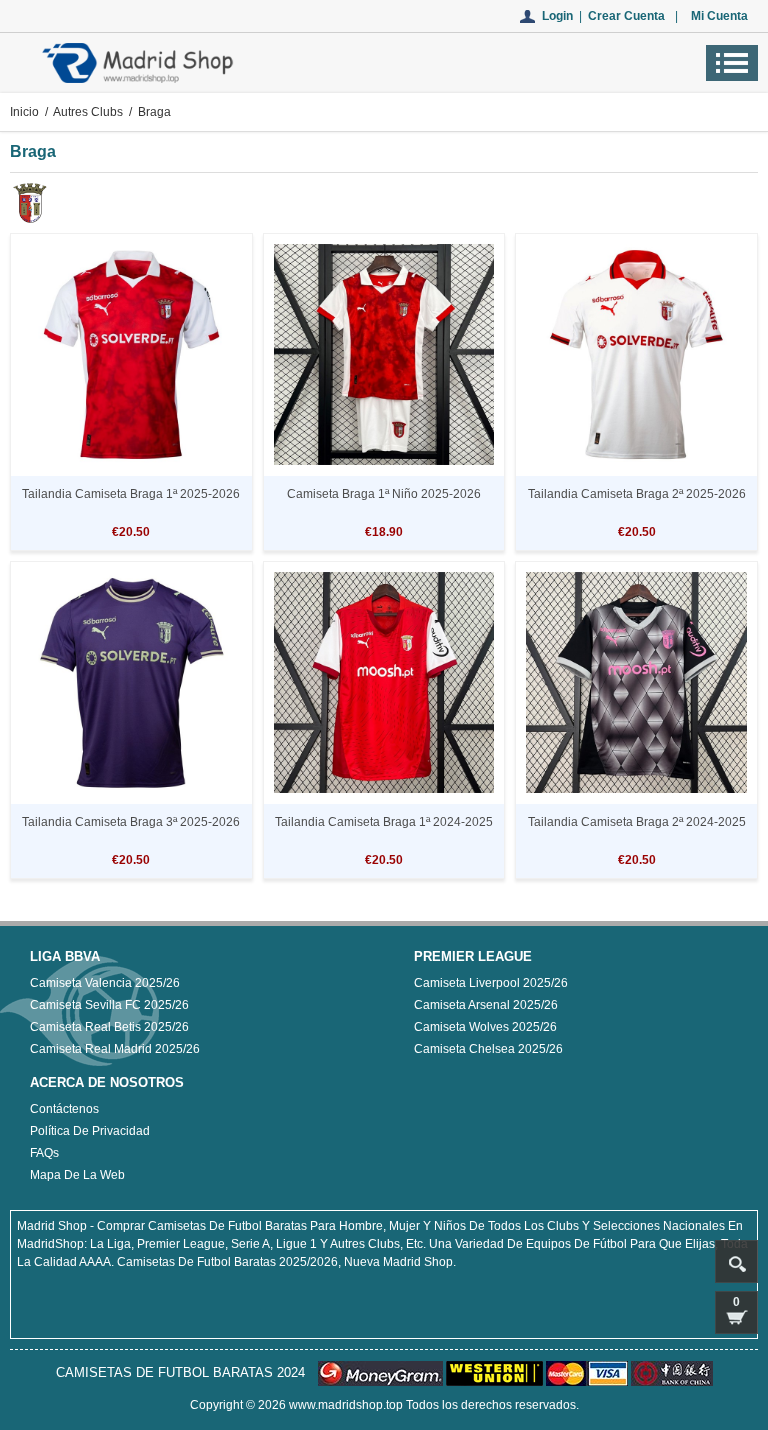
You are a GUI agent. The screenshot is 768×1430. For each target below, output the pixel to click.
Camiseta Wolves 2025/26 (485, 1027)
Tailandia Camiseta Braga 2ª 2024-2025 (637, 822)
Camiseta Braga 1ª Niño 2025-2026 (384, 494)
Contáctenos (64, 1109)
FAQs (44, 1153)
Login (557, 16)
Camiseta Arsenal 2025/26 (486, 1005)
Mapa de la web (77, 1175)
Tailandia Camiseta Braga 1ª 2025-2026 (131, 494)
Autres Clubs (88, 112)
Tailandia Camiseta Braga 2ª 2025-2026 (637, 494)
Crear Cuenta (626, 16)
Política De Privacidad (90, 1131)
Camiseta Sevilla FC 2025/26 (109, 1005)
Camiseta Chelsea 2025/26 (488, 1049)
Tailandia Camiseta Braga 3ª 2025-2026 (131, 822)
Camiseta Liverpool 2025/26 (491, 983)
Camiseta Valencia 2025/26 (105, 983)
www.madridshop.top (346, 1405)
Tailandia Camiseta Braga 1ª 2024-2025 (384, 822)
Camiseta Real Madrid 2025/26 (115, 1049)
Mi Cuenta (719, 16)
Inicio (24, 112)
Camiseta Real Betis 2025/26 (109, 1027)
